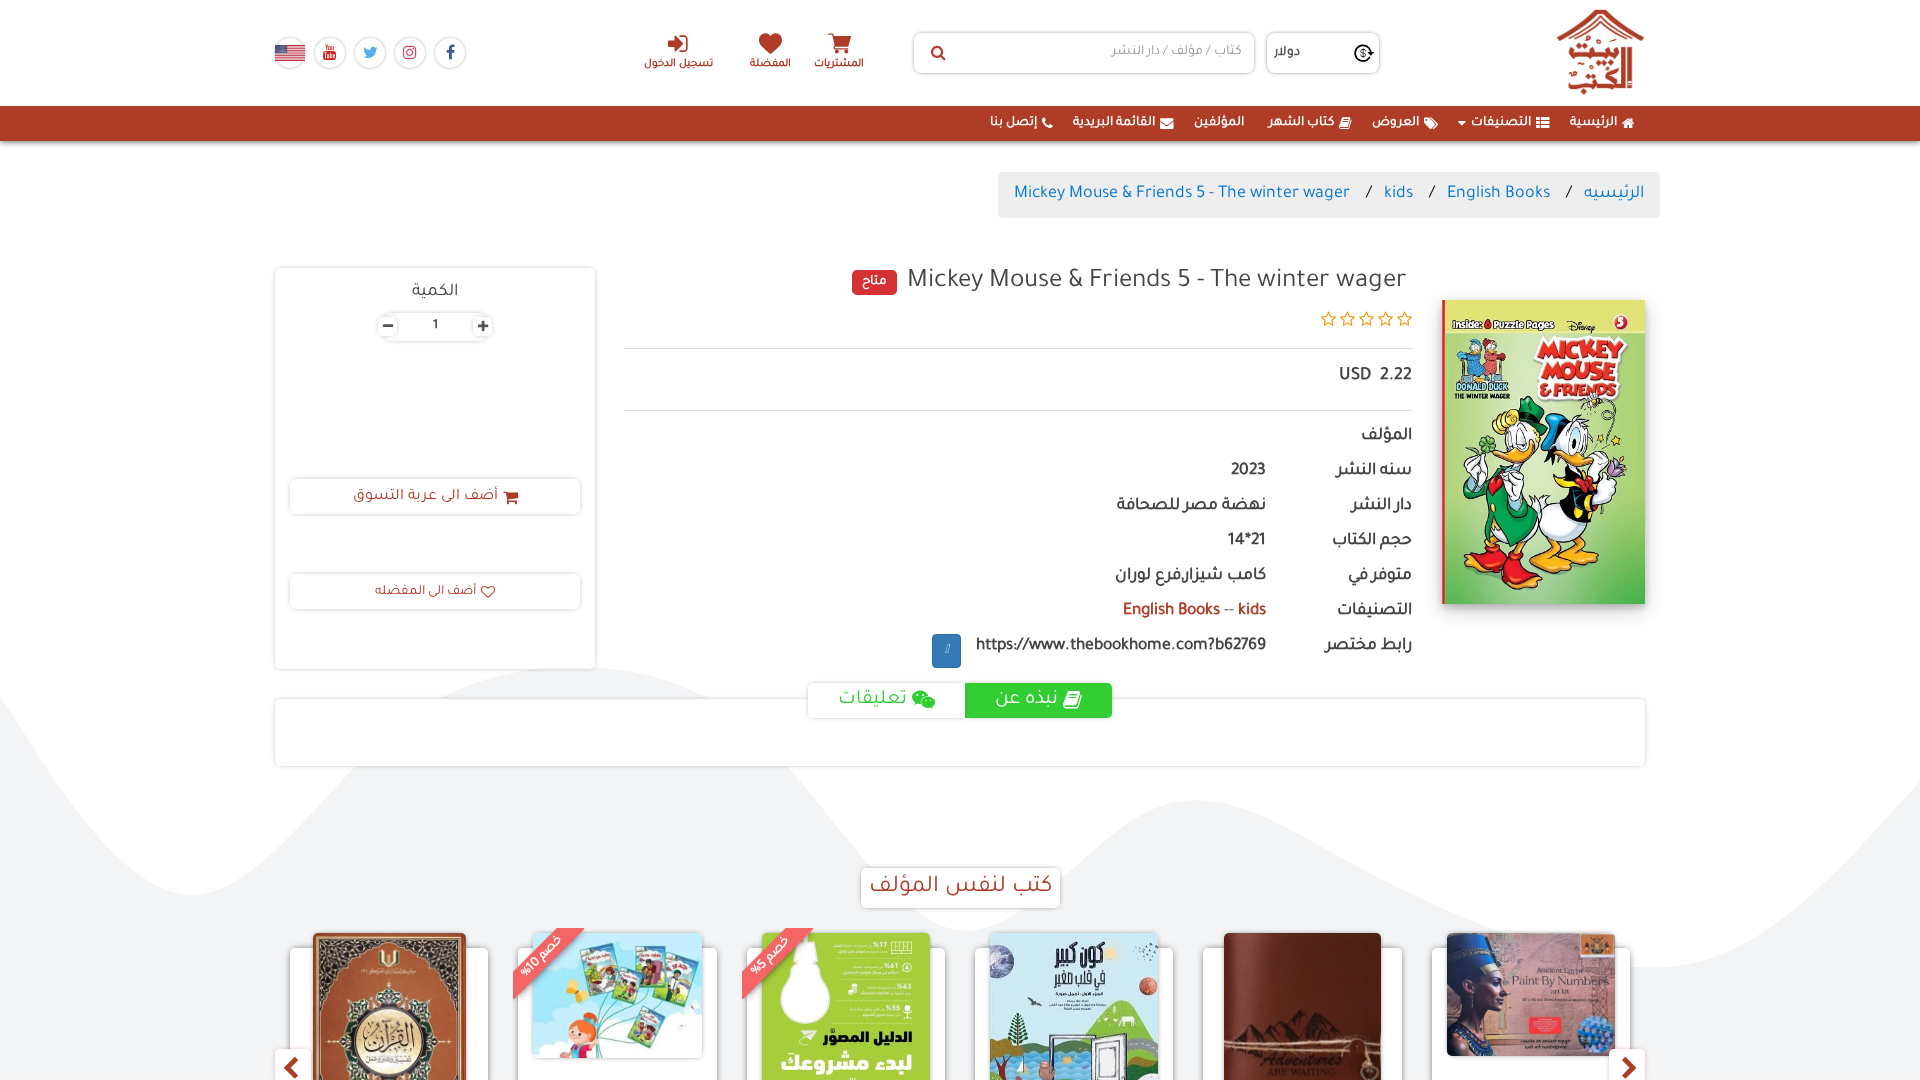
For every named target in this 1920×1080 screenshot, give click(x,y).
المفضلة (770, 64)
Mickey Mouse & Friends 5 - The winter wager (1182, 194)
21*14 (1247, 541)
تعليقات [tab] (872, 700)
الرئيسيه (1614, 194)
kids (1398, 194)
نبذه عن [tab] (1026, 700)
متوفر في (1380, 576)
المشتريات (839, 64)
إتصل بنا (1013, 123)
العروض (1395, 123)
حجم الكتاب (1372, 541)
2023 (1248, 471)
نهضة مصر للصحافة (1191, 506)
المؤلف (1386, 436)
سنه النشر (1374, 471)
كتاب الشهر (1301, 123)
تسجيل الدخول (678, 64)
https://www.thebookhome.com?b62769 (1121, 646)
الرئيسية (1593, 123)
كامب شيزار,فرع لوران (1190, 576)
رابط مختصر (1369, 646)
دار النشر (1382, 506)
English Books (1498, 194)
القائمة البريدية (1114, 123)
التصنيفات (1501, 123)
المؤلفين (1219, 123)
